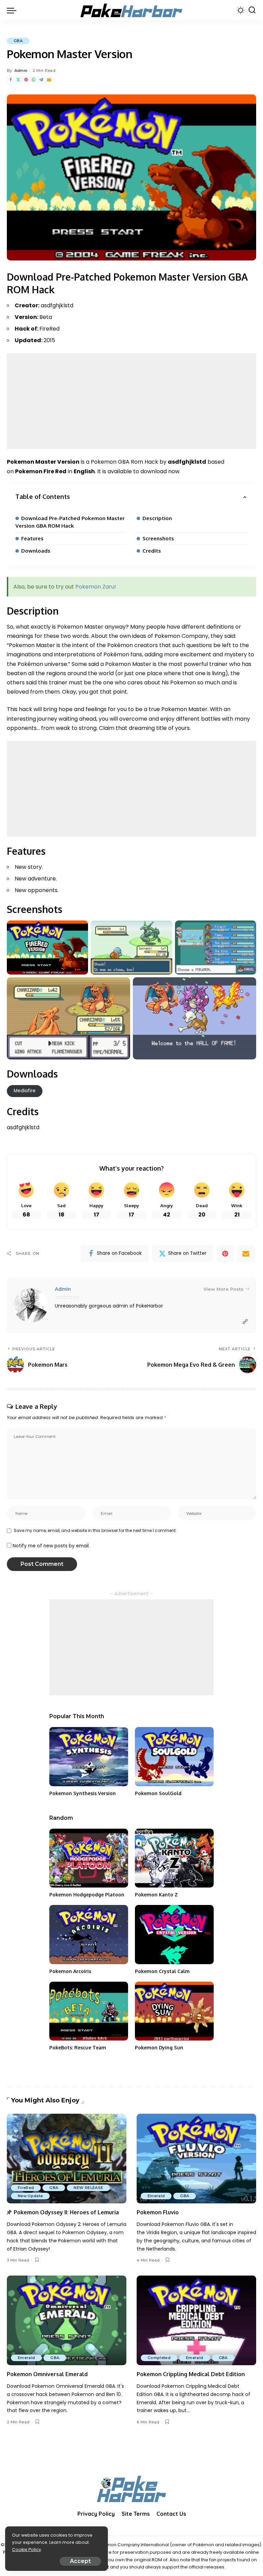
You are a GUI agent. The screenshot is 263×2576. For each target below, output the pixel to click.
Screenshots (158, 538)
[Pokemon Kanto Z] (174, 1858)
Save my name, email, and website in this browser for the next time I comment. (95, 1530)
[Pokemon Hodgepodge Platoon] (89, 1858)
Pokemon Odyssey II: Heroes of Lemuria (66, 2212)
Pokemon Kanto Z (156, 1895)
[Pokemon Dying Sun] (174, 2011)
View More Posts (223, 1289)
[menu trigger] (13, 10)
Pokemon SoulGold (158, 1793)
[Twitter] (18, 80)
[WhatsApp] (34, 80)
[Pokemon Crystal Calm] (174, 1935)
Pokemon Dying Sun (159, 2047)
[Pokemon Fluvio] (196, 2159)
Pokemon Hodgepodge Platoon (87, 1895)
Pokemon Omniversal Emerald (47, 2374)
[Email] (49, 80)
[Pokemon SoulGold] (174, 1757)
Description (157, 518)
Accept (80, 2561)
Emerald (156, 2196)
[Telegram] (41, 80)
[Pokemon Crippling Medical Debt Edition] (196, 2320)
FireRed (26, 2188)
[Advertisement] (131, 401)
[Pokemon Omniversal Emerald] (67, 2320)
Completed (159, 2358)
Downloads (36, 551)
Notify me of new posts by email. (51, 1546)
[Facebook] (11, 80)
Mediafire (25, 1091)
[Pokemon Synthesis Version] (89, 1757)
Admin (21, 70)
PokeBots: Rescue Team (78, 2047)
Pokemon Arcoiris (70, 1971)
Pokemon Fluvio (158, 2212)
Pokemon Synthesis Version (83, 1793)
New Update (30, 2196)
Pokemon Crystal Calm (162, 1971)
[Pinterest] (26, 80)
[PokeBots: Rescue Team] (89, 2011)
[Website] (245, 1322)
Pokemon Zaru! (96, 587)
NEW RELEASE (88, 2188)
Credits (152, 551)
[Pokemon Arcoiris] (89, 1935)
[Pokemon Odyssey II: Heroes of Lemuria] (67, 2159)
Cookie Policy (27, 2549)
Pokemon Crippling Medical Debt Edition (191, 2374)
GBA (18, 41)
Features (32, 538)
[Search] (252, 10)
